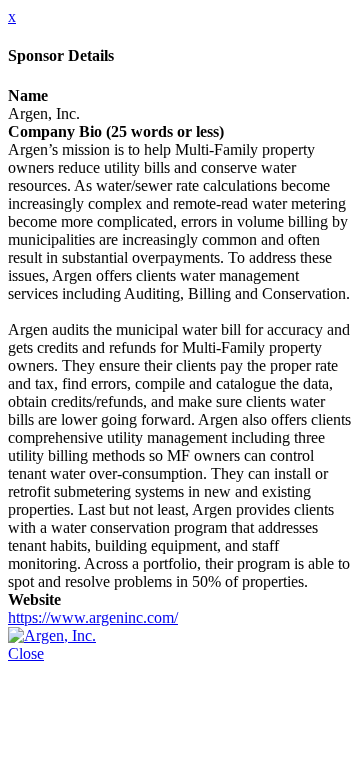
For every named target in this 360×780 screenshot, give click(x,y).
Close (26, 653)
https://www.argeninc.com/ (93, 617)
